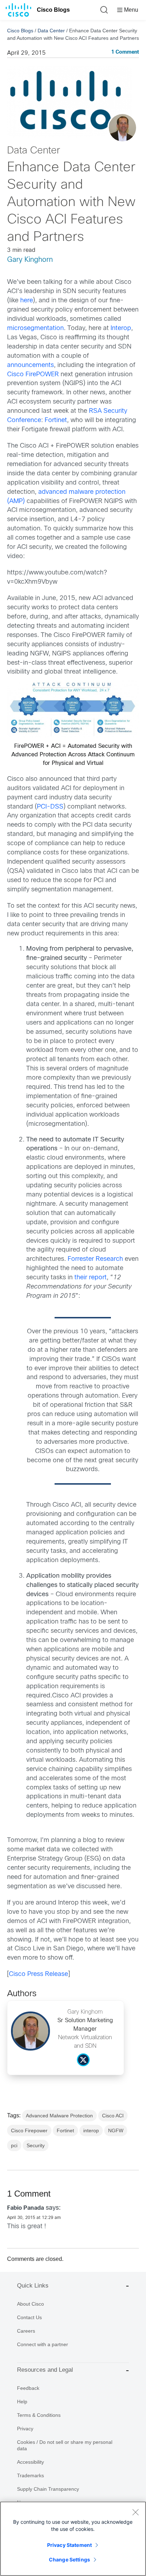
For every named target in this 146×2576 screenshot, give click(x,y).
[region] (73, 2539)
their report (91, 1278)
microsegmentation (35, 328)
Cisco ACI (113, 2116)
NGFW (116, 2131)
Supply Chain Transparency (48, 2489)
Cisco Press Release (38, 1974)
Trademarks (30, 2475)
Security (36, 2145)
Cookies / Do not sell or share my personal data (65, 2445)
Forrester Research (95, 1259)
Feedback (28, 2388)
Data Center (51, 31)
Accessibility (30, 2462)
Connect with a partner (43, 2344)
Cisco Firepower (29, 2131)
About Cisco (30, 2304)
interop (91, 2131)
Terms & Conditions (39, 2415)
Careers (26, 2331)
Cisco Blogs (53, 10)
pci (14, 2145)
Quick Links (33, 2286)
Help (22, 2402)
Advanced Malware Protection (59, 2116)
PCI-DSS (50, 807)
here (27, 301)
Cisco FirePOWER (33, 375)
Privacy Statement (69, 2545)
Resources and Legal (45, 2370)
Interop (121, 328)
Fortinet (56, 420)
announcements (30, 365)
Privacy (25, 2429)
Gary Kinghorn (30, 260)
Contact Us (29, 2317)
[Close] (135, 2512)
